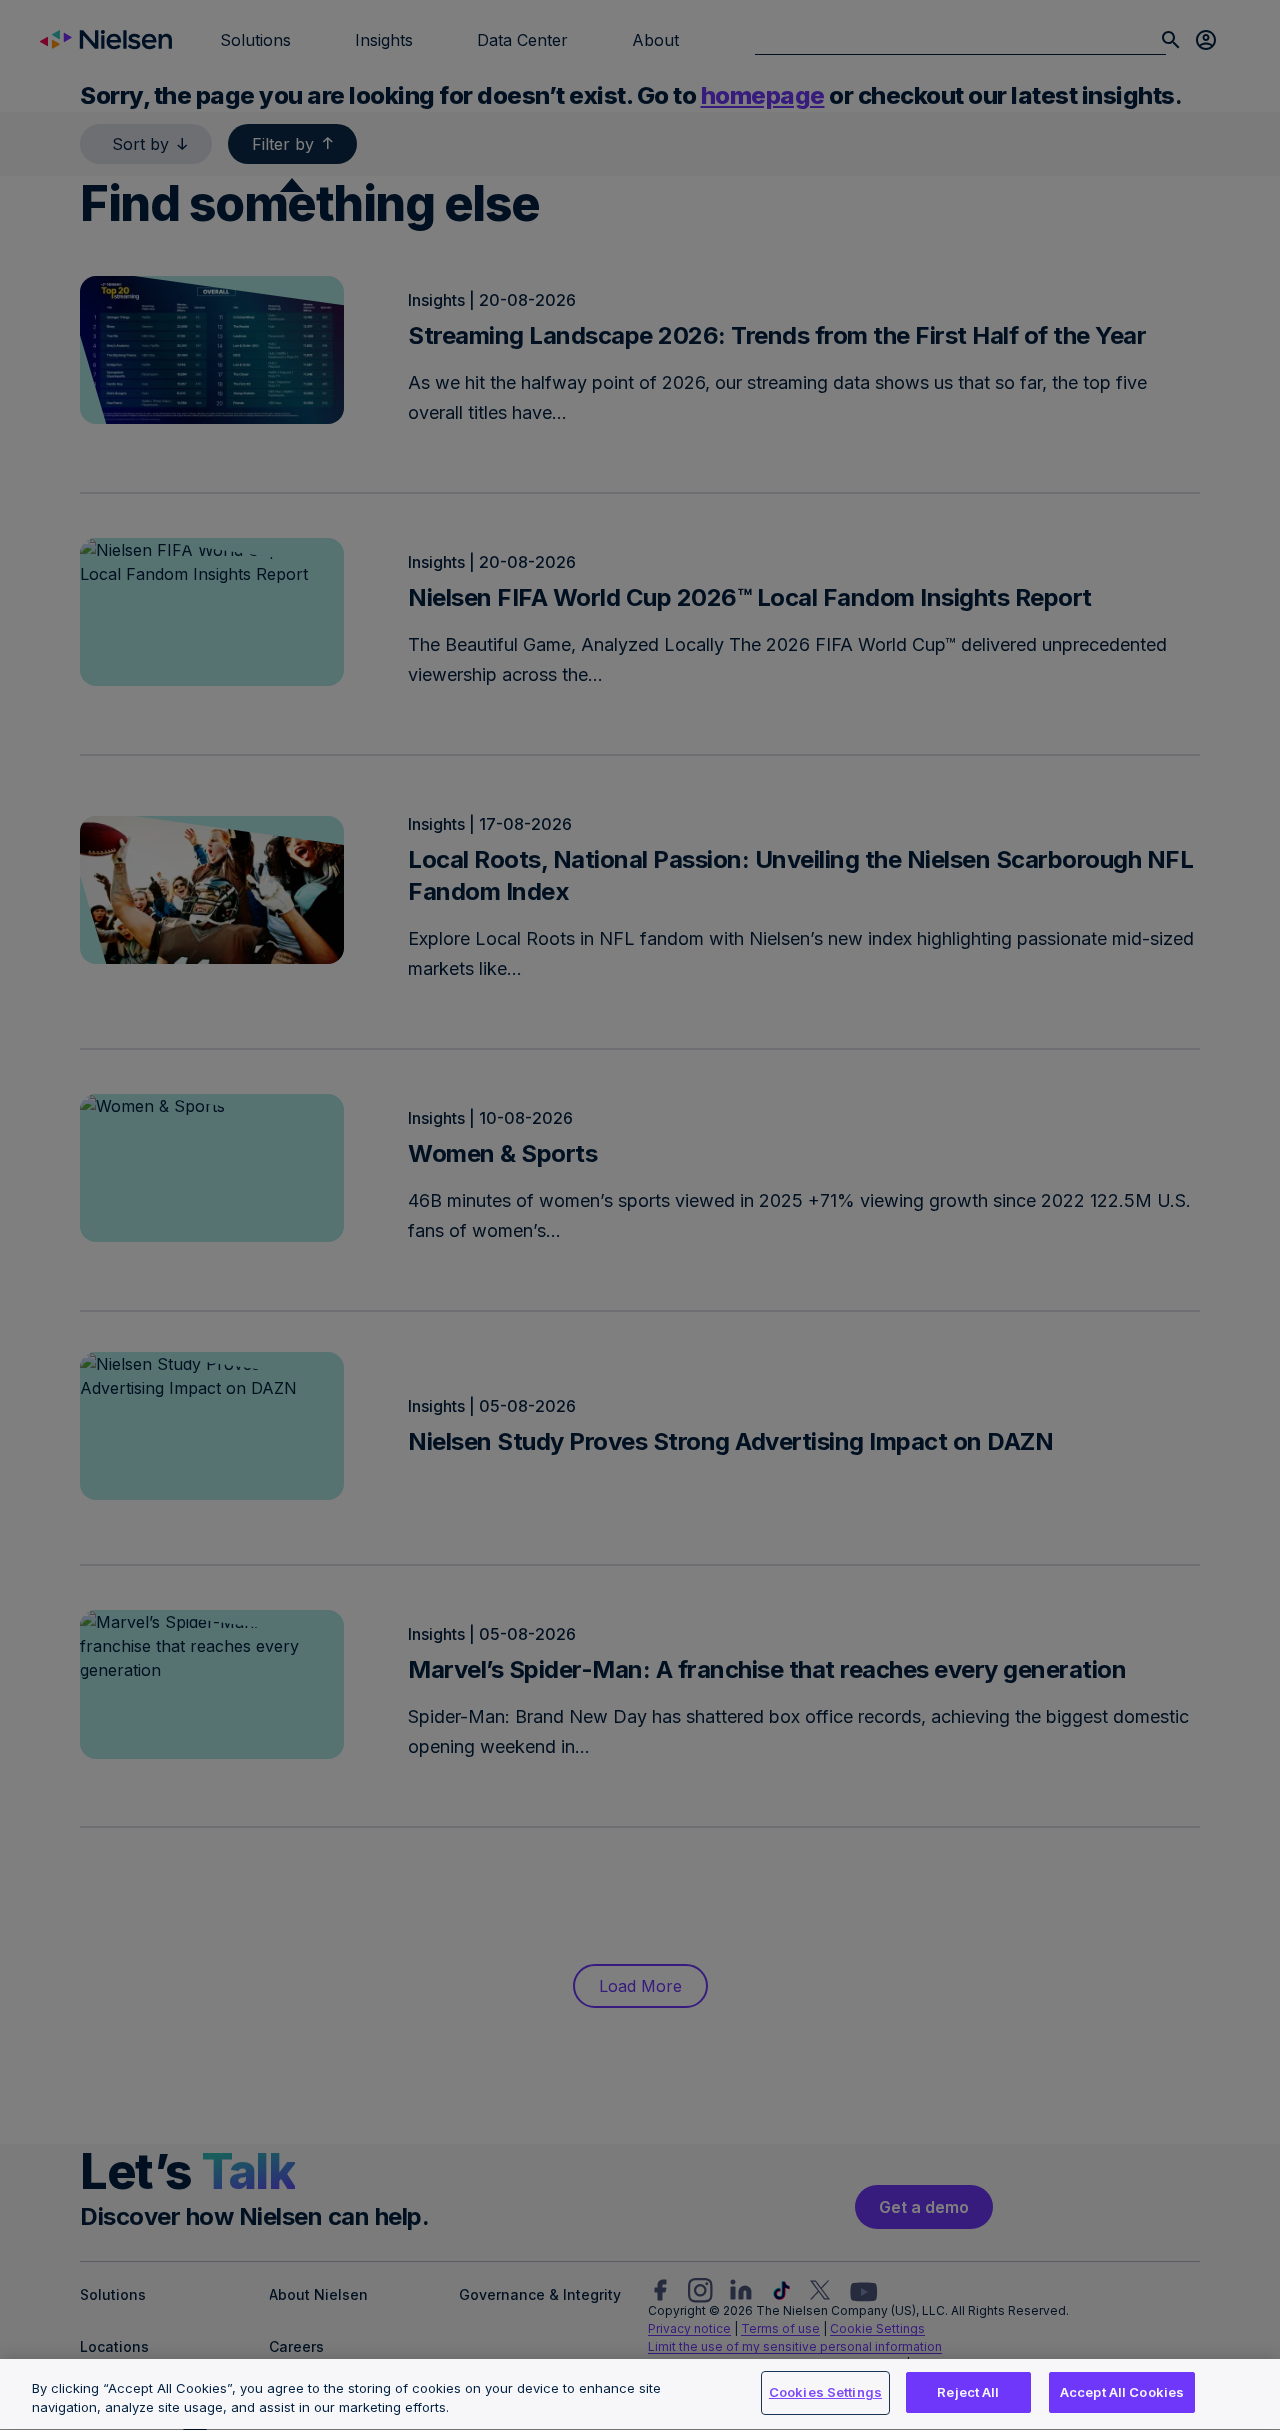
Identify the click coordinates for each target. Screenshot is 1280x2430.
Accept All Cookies (1122, 2392)
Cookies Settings (825, 2392)
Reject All (968, 2392)
